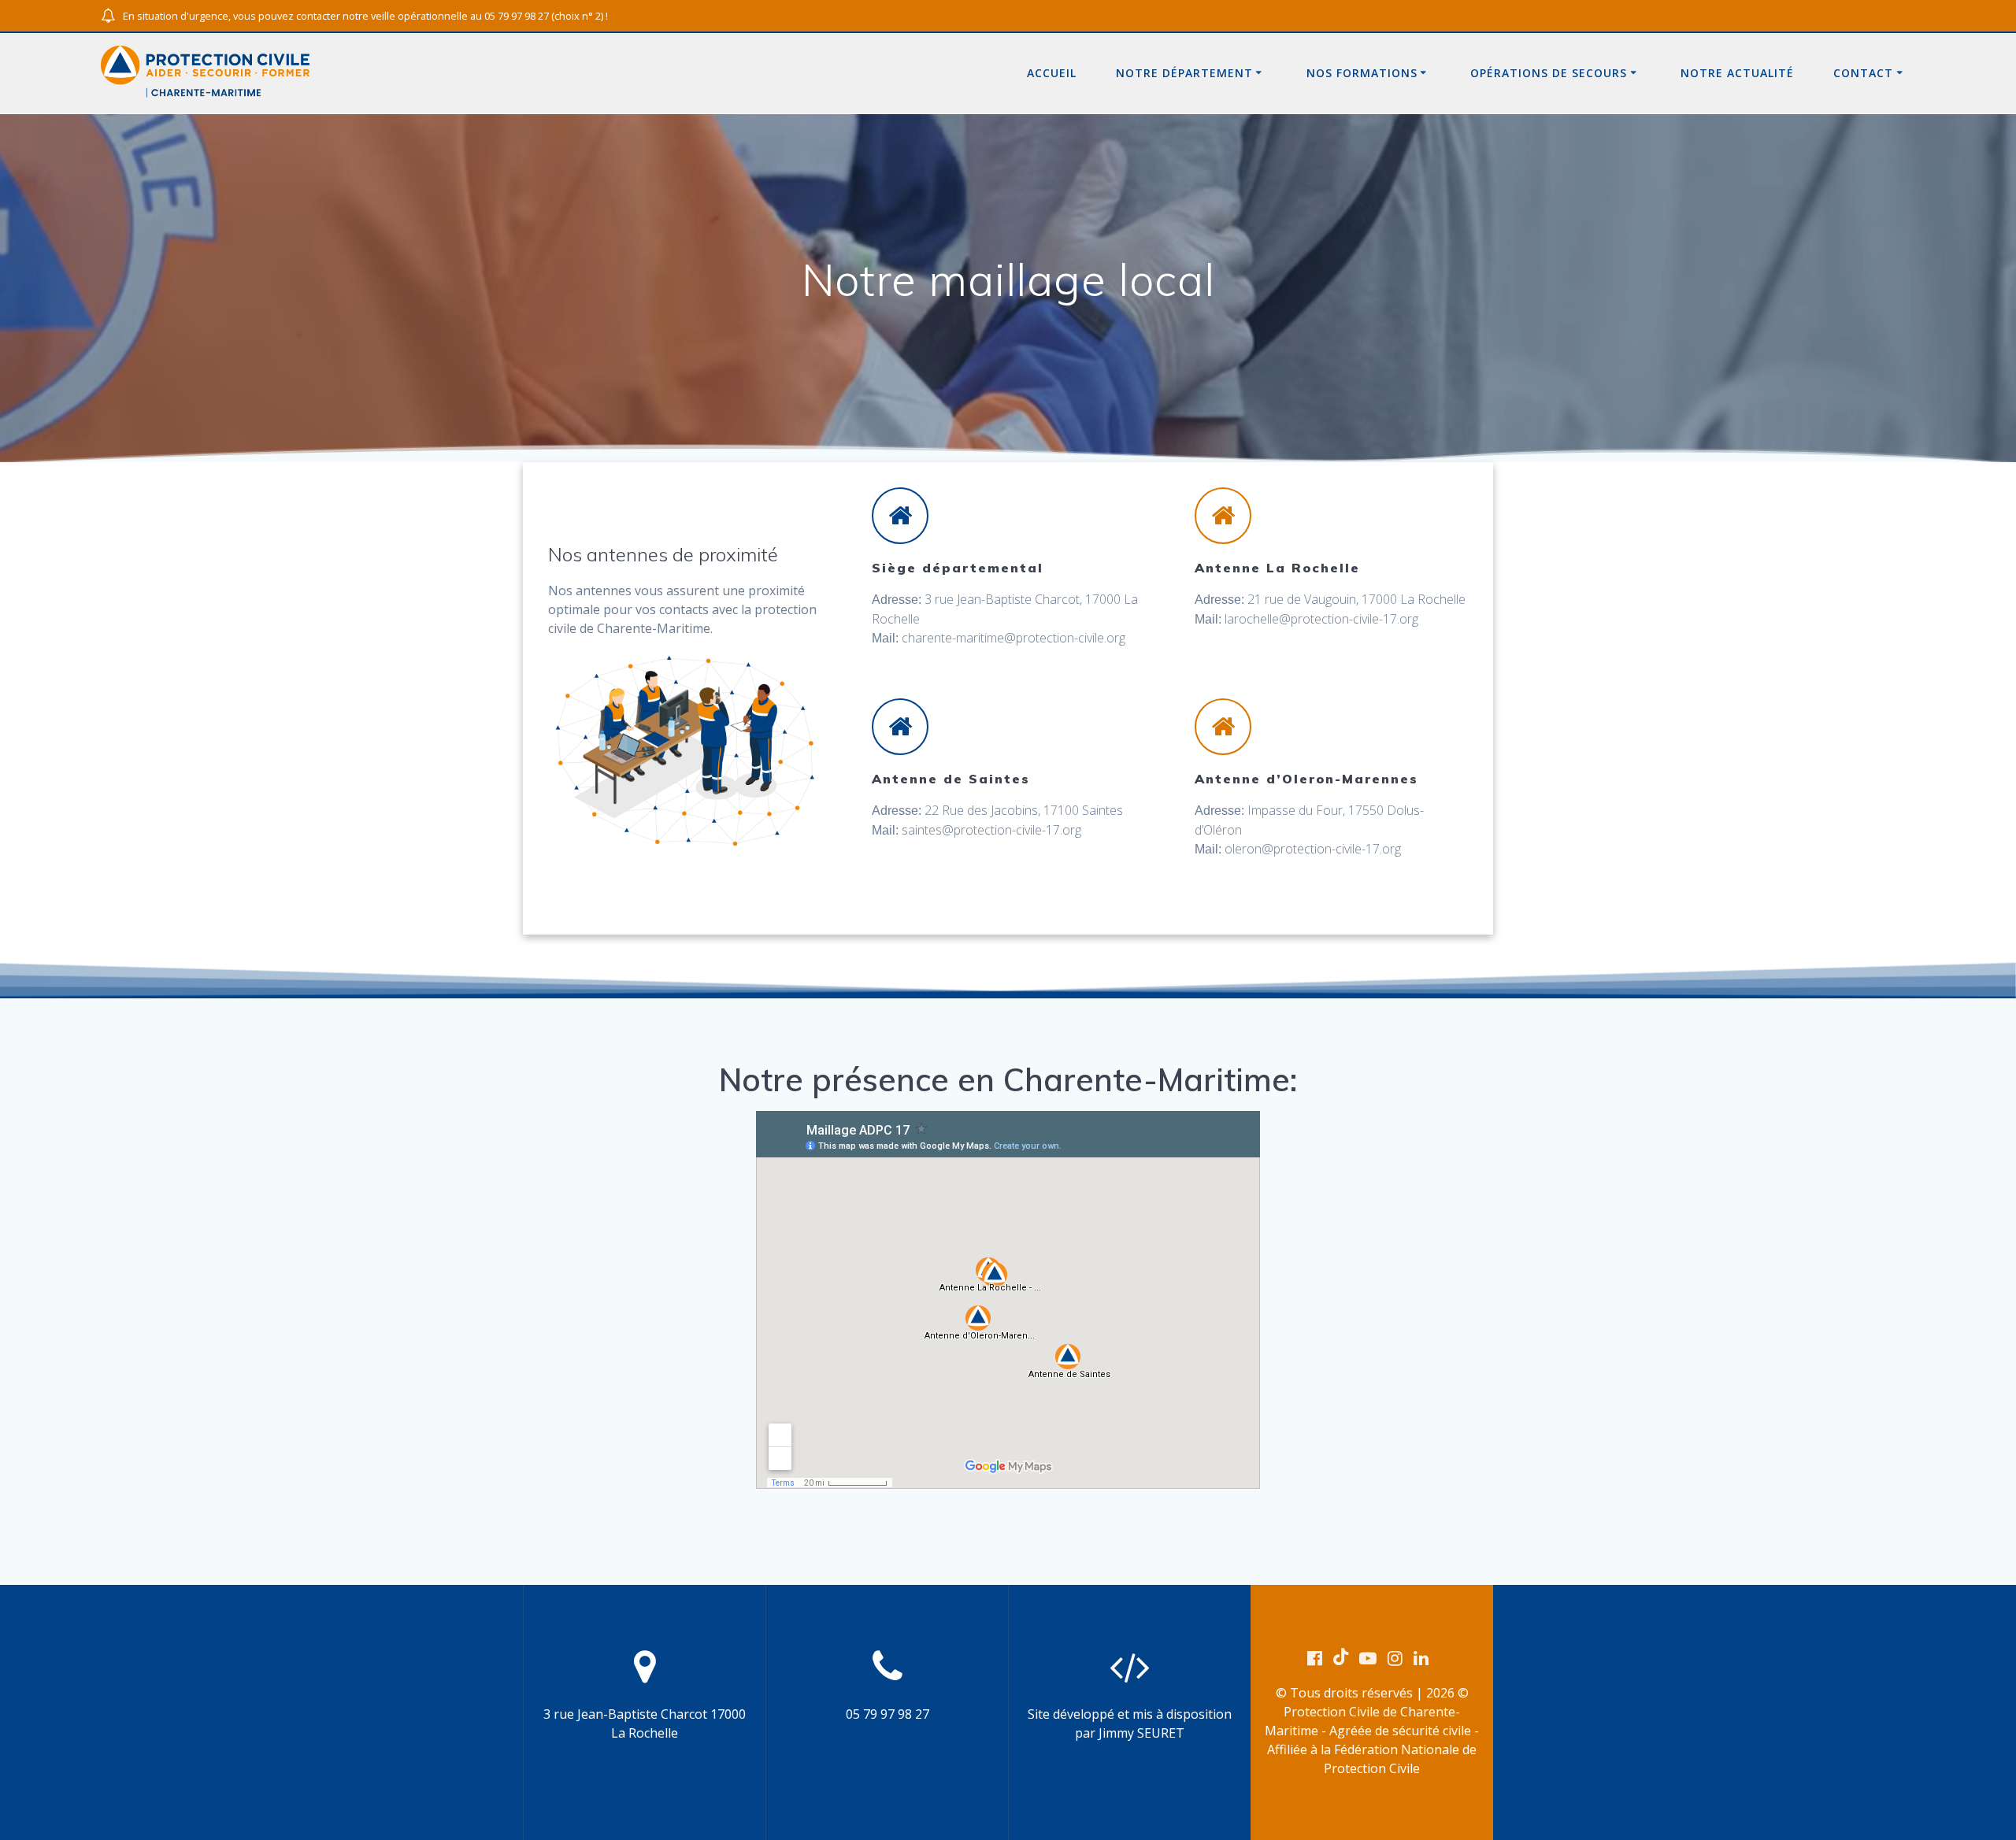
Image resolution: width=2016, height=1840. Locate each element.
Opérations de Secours (1549, 73)
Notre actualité (1737, 73)
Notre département (1184, 73)
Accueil (1052, 73)
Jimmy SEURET (1141, 1733)
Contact (1863, 73)
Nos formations (1362, 73)
